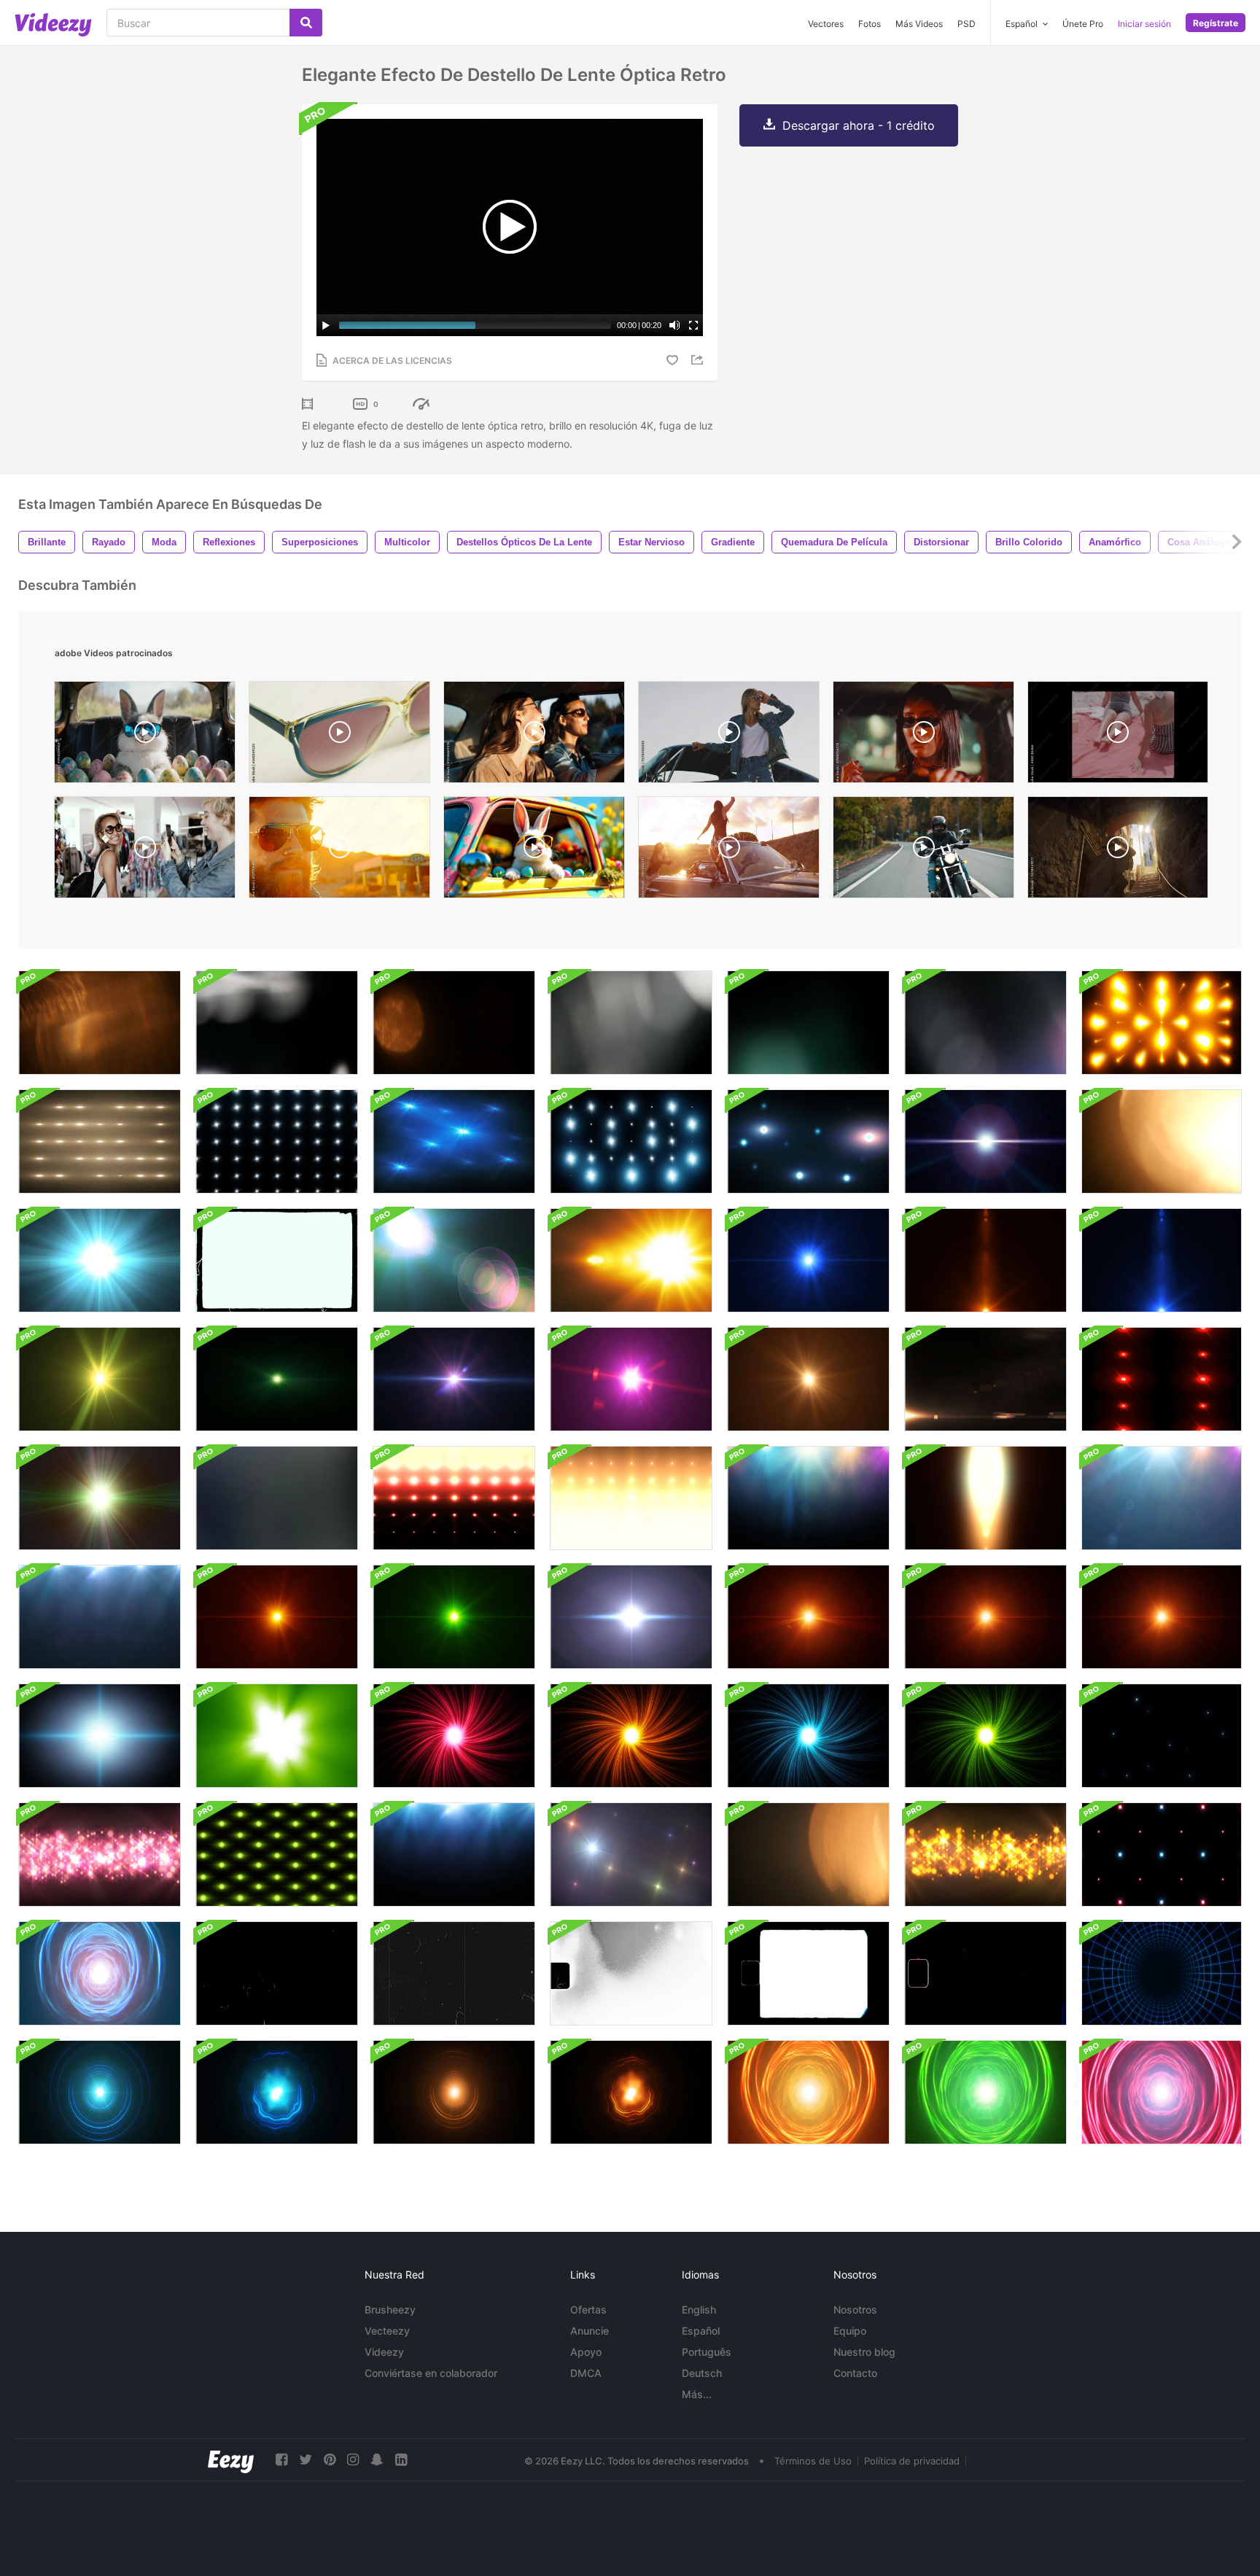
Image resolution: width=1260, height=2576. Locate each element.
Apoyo (586, 2352)
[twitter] (306, 2460)
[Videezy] (53, 25)
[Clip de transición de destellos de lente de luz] (985, 1379)
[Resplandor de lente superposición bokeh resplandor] (1162, 1141)
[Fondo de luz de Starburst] (808, 1260)
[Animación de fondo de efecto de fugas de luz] (277, 1023)
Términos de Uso (813, 2461)
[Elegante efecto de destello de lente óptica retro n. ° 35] (100, 1023)
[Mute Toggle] (674, 325)
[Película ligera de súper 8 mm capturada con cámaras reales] (808, 1973)
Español (701, 2331)
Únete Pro (1083, 24)
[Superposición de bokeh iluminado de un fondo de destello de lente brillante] (808, 1023)
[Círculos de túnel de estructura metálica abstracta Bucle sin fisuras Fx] (1162, 1973)
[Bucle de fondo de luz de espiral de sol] (454, 1736)
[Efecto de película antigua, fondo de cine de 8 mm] (277, 1260)
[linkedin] (401, 2460)
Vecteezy (387, 2331)
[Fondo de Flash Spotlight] (454, 1855)
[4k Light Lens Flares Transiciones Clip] (985, 1141)
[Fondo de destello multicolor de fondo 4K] (808, 1498)
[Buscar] (306, 23)
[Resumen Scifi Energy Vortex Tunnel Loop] (100, 1973)
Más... (697, 2394)
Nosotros (855, 2310)
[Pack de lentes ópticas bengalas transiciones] (454, 1260)
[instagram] (353, 2460)
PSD (967, 24)
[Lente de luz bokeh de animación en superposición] (454, 1023)
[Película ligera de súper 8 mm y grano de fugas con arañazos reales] (985, 1973)
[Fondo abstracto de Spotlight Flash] (100, 1141)
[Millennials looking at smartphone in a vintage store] (145, 851)
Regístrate (1216, 23)
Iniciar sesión (1144, 24)
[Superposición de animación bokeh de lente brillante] (631, 1023)
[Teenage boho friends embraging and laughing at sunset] (729, 851)
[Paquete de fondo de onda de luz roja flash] (454, 1498)
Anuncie (590, 2331)
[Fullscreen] (693, 325)
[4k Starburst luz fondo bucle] (631, 1379)
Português (707, 2352)
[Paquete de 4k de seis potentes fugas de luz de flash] (985, 1498)
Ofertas (588, 2310)
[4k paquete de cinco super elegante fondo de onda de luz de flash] (631, 1498)
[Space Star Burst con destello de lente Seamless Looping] (100, 1498)
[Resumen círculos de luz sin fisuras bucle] (100, 2092)
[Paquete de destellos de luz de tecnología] (1162, 1379)
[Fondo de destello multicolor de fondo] (1162, 1498)
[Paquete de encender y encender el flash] (631, 1617)
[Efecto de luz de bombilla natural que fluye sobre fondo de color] (277, 1498)
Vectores (826, 24)
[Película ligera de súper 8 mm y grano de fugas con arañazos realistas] (631, 1973)
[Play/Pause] (326, 325)
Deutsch (702, 2373)
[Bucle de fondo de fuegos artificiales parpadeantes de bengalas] (1162, 1855)
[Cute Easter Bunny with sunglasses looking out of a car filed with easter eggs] (534, 851)
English (699, 2310)
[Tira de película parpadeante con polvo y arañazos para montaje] (277, 1973)
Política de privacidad (912, 2461)
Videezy (384, 2352)
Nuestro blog (864, 2352)
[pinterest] (330, 2460)
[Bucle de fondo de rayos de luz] (631, 1855)
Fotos (870, 24)
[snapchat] (377, 2460)
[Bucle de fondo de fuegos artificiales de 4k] (454, 1141)
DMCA (586, 2373)
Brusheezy (390, 2310)
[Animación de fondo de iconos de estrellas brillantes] (1162, 1736)
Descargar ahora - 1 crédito (859, 125)
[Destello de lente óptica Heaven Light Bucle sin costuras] (100, 1260)
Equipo (850, 2331)
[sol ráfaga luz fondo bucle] (808, 1617)
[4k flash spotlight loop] (808, 1141)
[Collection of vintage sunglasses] (339, 736)
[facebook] (281, 2460)
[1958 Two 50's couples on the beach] (1118, 736)
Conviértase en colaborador (431, 2373)
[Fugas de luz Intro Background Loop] (277, 1736)
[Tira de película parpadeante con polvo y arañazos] (454, 1973)
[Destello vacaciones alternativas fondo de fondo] (277, 1855)
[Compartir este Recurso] (699, 360)
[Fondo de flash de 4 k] (1162, 1023)
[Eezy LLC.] (231, 2460)
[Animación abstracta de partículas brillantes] (100, 1855)
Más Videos (919, 24)
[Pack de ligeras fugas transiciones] (277, 1379)
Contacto (855, 2373)
